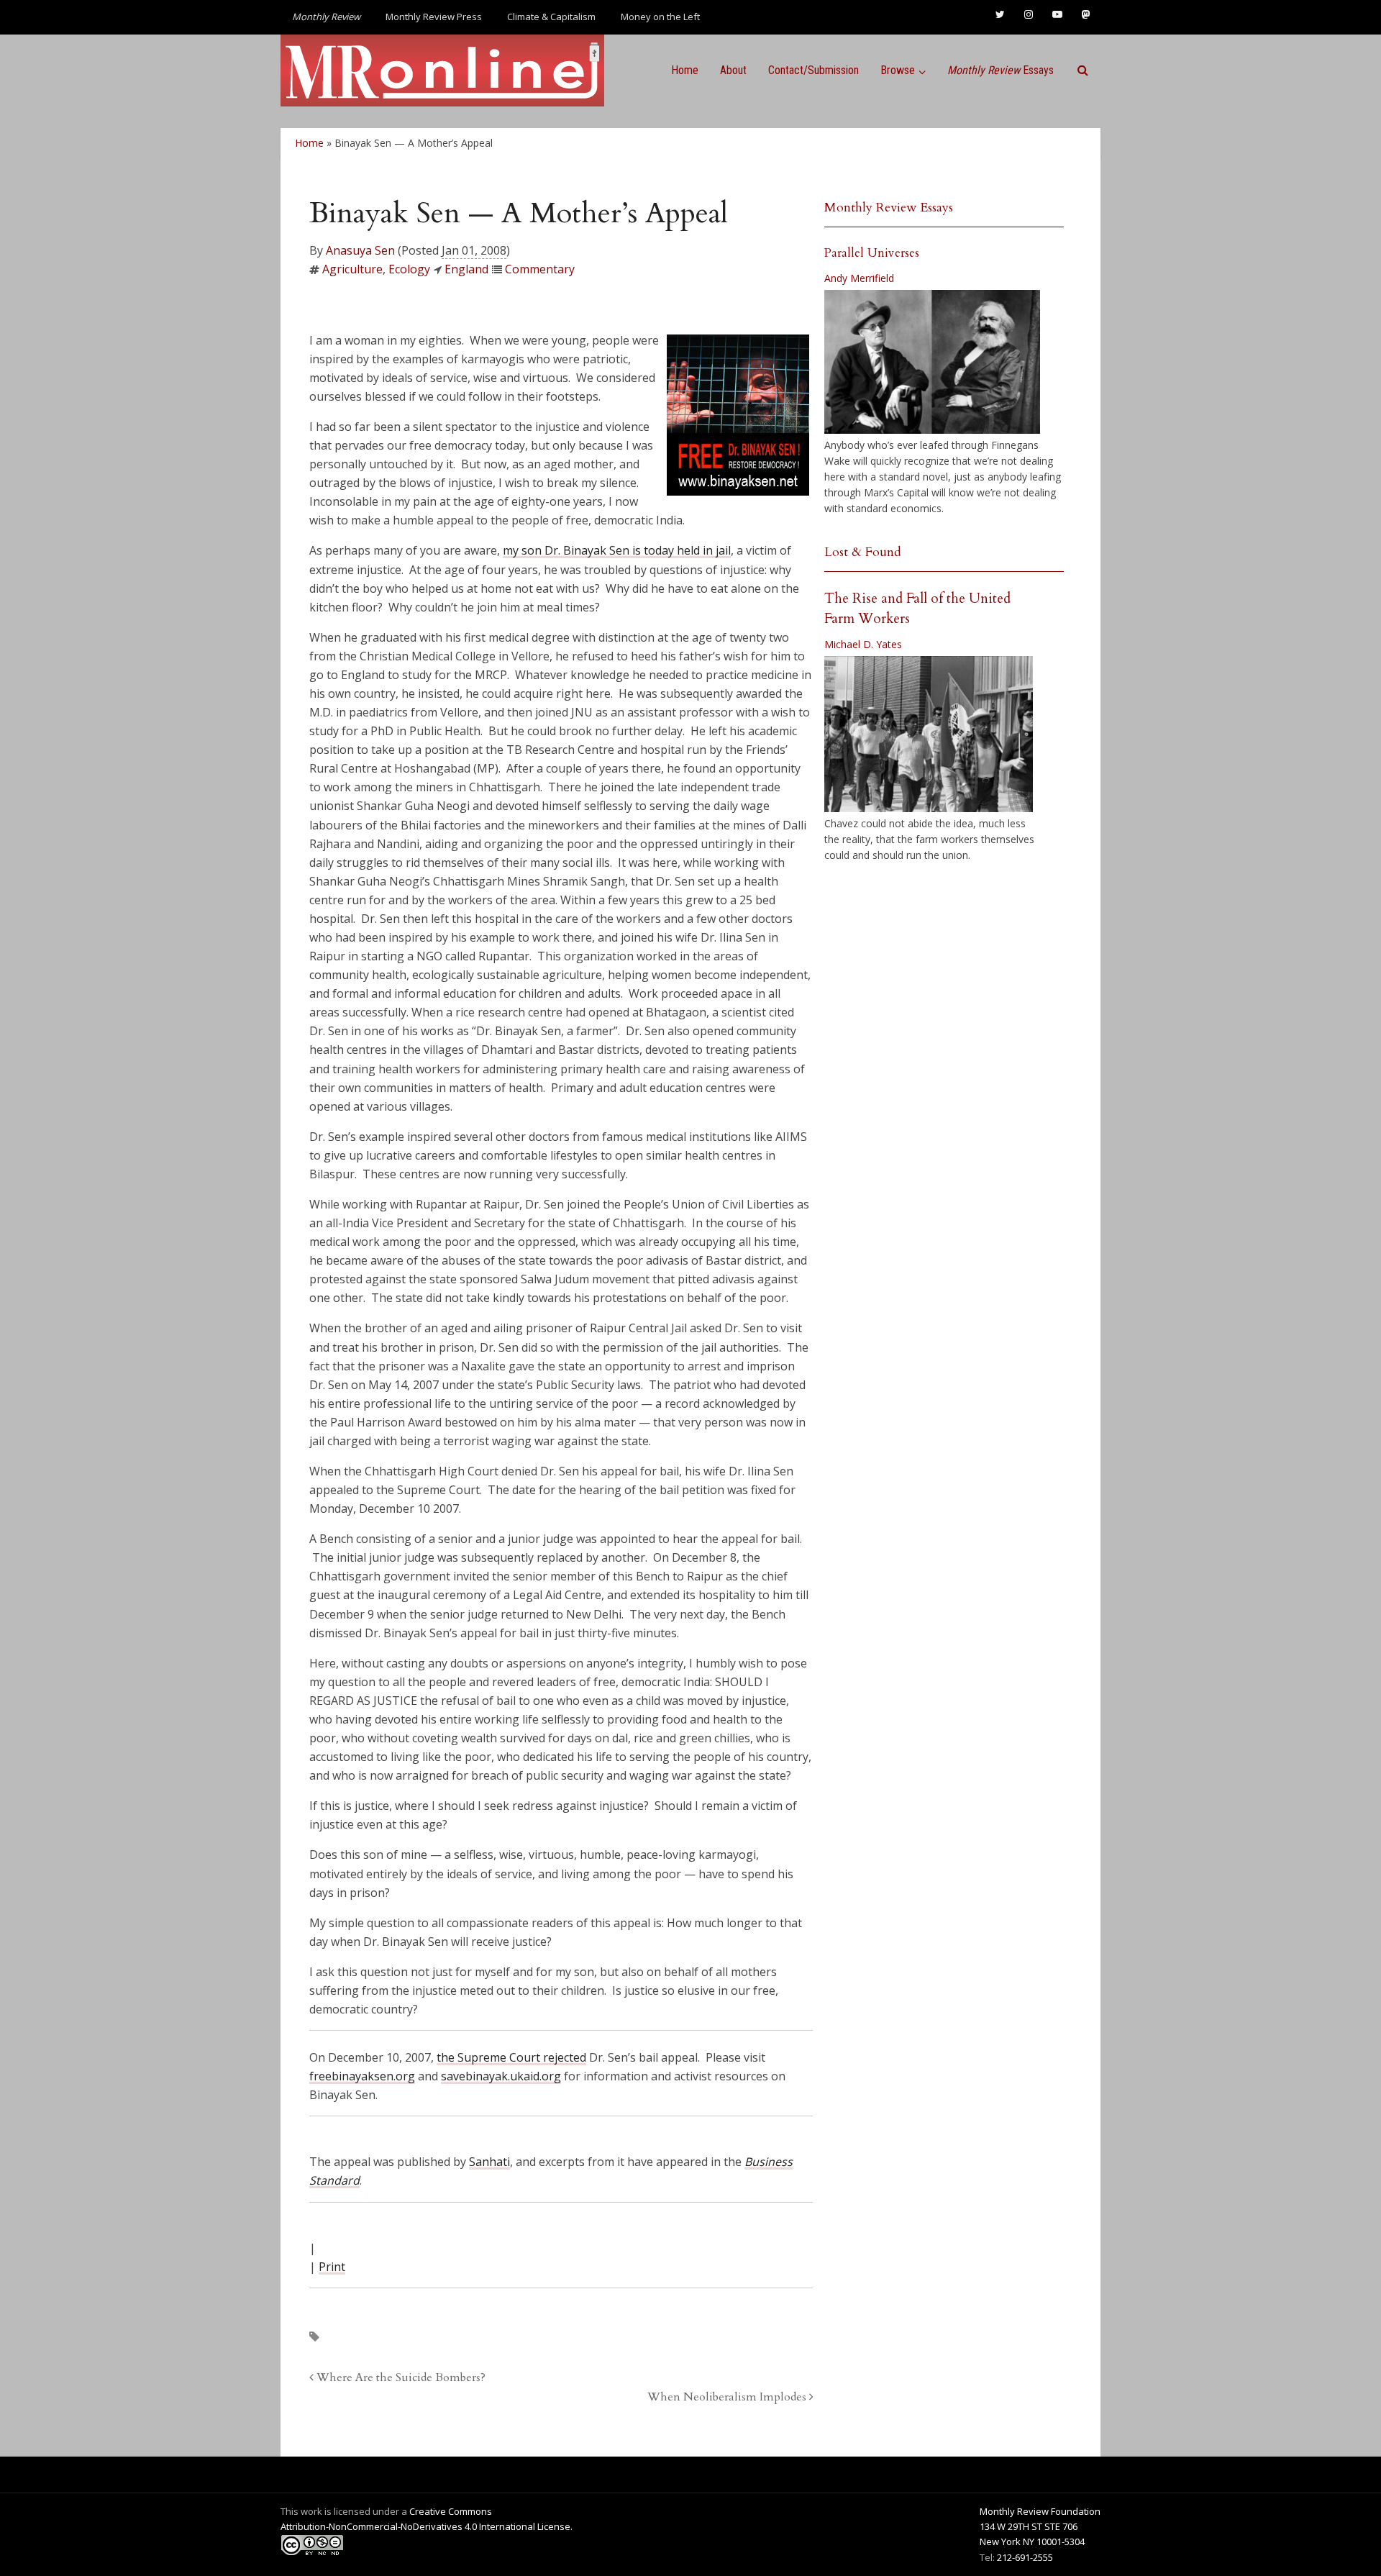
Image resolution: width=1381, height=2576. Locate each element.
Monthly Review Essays (889, 208)
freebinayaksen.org (362, 2076)
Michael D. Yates (863, 644)
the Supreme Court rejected (511, 2057)
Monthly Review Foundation (1040, 2511)
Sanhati (489, 2162)
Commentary (540, 269)
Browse (898, 70)
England (466, 269)
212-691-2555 (1025, 2557)
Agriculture (352, 269)
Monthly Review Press (434, 17)
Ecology (409, 269)
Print (332, 2267)
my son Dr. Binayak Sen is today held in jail (617, 550)
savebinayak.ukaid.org (501, 2076)
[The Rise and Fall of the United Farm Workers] (929, 734)
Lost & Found (863, 552)
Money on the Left (660, 17)
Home (685, 70)
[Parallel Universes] (932, 362)
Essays (1001, 70)
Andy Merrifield (859, 278)
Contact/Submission (813, 70)
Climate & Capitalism (551, 17)
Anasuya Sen (360, 250)
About (733, 70)
